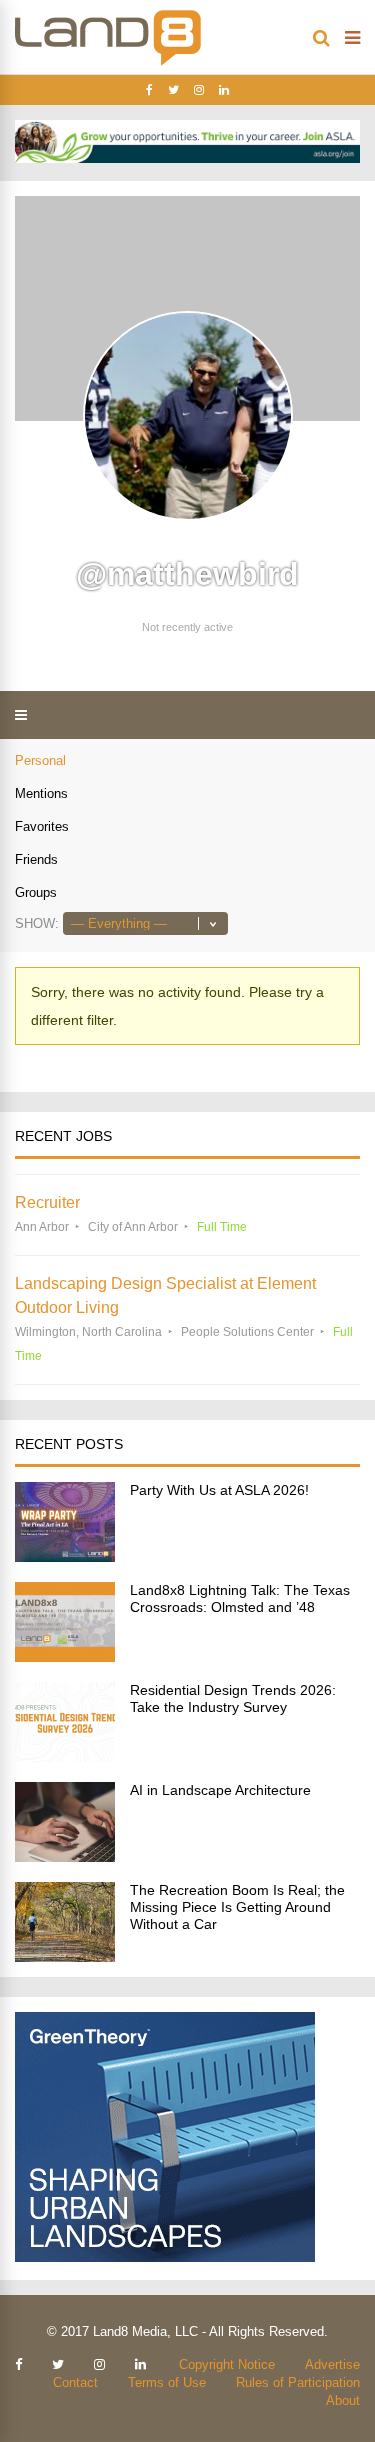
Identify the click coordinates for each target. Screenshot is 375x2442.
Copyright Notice (227, 2364)
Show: (37, 923)
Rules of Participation (298, 2382)
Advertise (332, 2364)
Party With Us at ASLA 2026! (219, 1490)
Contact (75, 2382)
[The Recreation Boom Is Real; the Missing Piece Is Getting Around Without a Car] (65, 1956)
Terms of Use (167, 2382)
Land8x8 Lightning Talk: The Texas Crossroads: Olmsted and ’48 (240, 1598)
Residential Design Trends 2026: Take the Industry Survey (233, 1698)
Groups (36, 892)
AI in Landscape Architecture (220, 1790)
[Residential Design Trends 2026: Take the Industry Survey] (65, 1756)
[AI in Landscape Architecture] (65, 1856)
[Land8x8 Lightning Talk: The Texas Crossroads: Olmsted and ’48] (65, 1656)
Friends (36, 859)
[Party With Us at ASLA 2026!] (65, 1556)
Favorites (42, 826)
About (343, 2400)
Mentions (41, 793)
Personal (40, 760)
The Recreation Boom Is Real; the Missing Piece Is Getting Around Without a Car (237, 1907)
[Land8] (108, 62)
